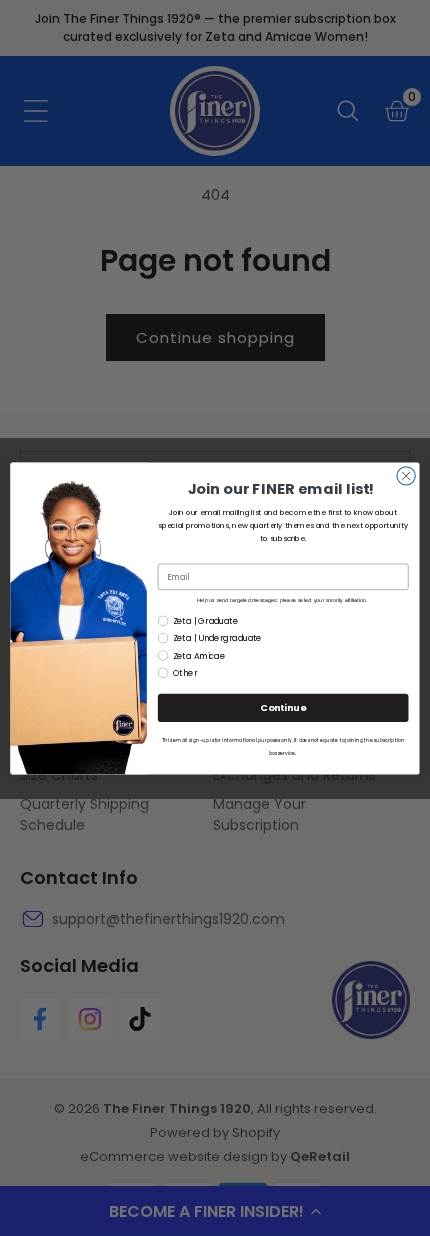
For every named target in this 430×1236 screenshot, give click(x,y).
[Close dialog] (406, 475)
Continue (283, 707)
